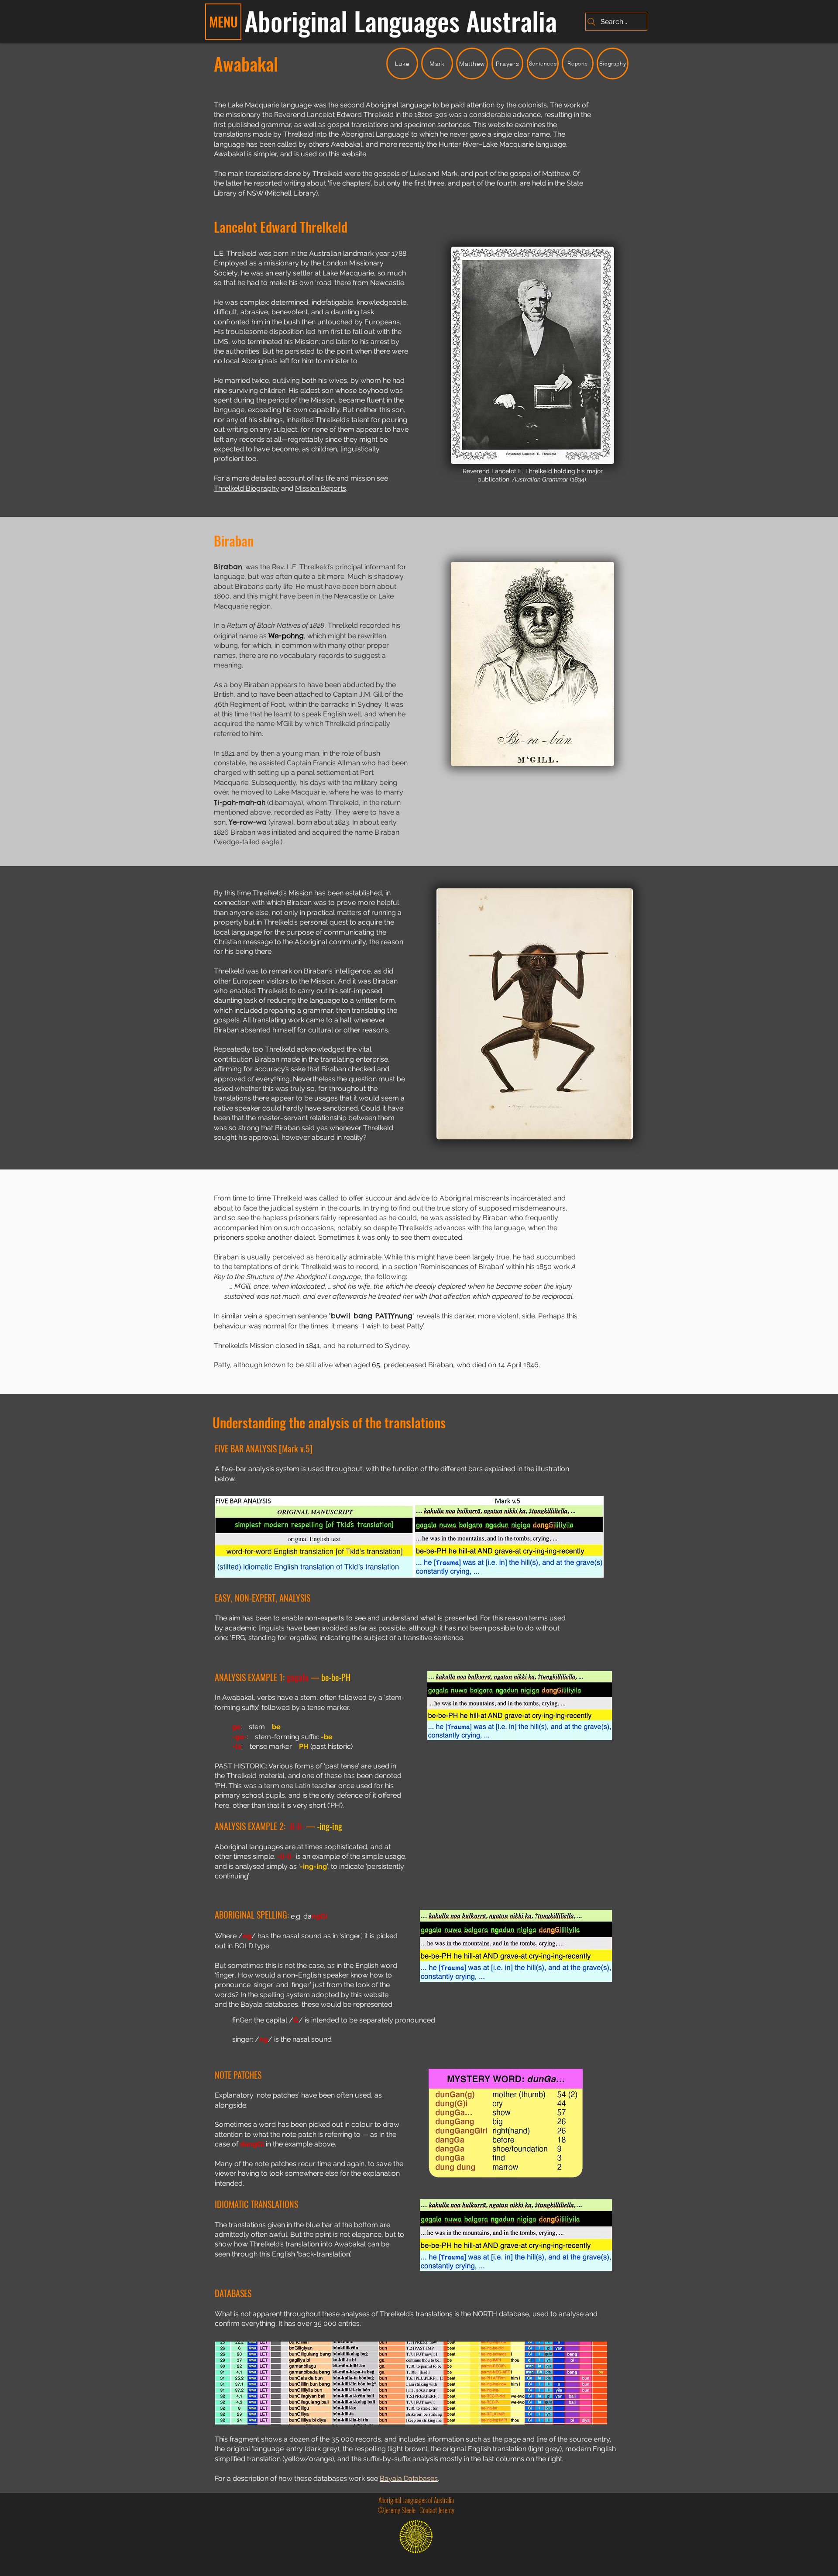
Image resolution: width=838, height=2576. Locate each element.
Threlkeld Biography (247, 488)
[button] (223, 22)
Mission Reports (321, 488)
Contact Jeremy (437, 2510)
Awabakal (246, 64)
